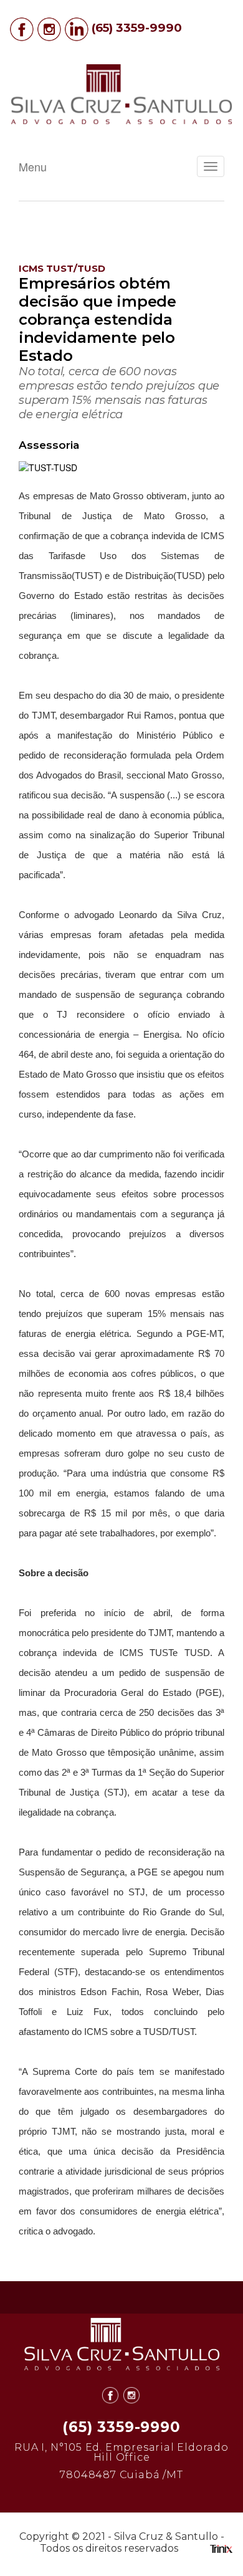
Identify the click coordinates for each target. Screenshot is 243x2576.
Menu (33, 166)
